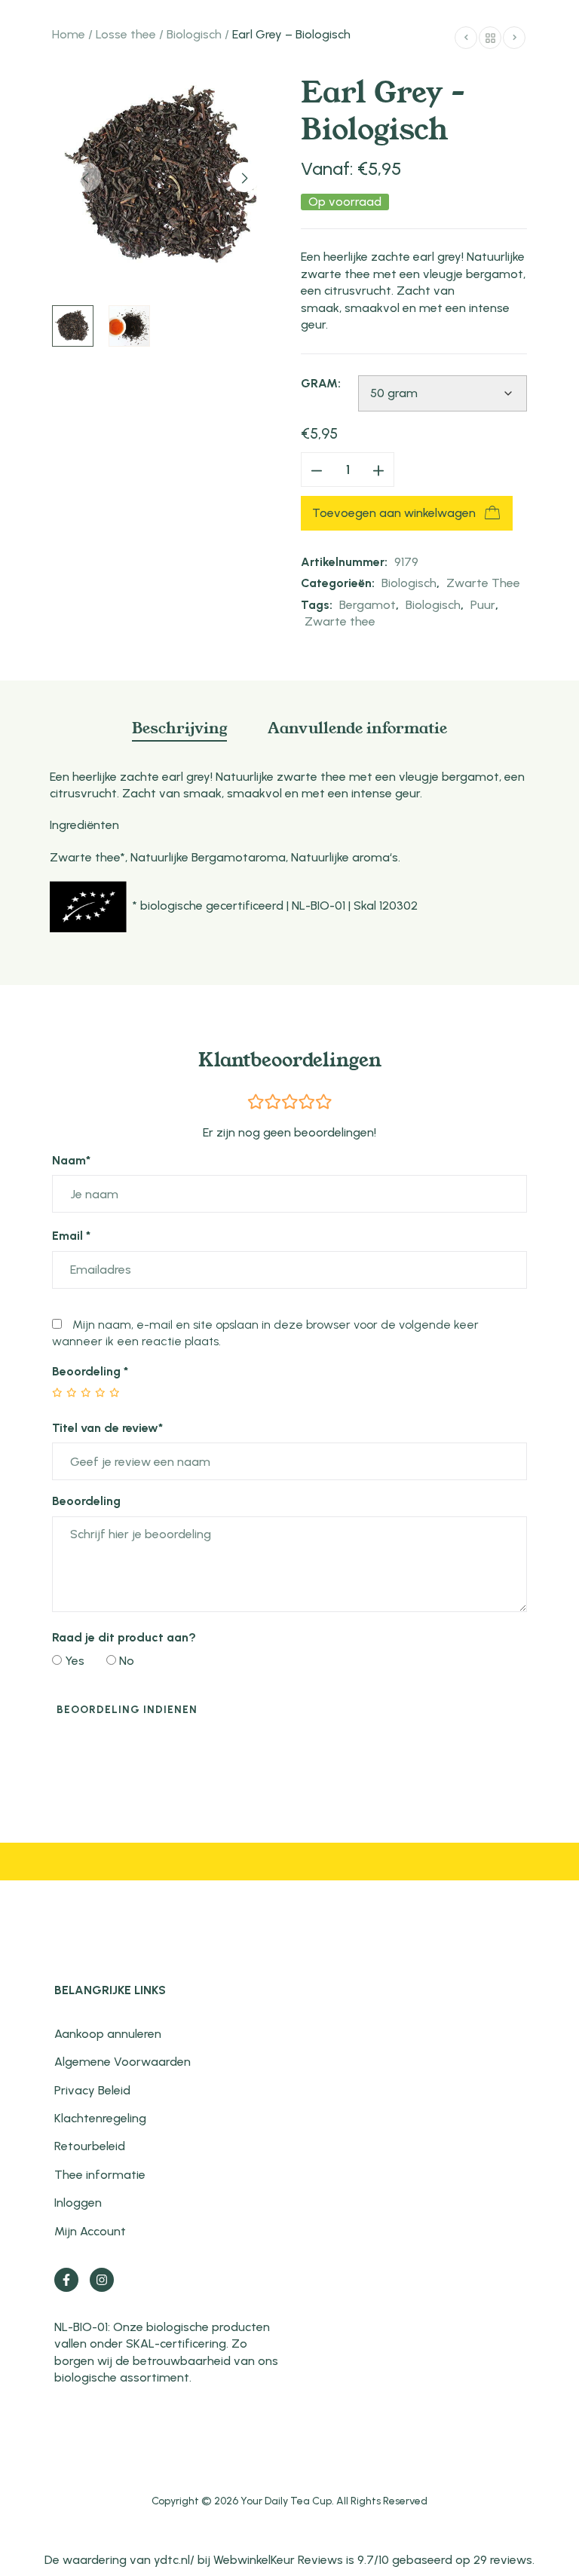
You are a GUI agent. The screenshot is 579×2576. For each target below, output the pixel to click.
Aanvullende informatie (357, 727)
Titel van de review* (107, 1428)
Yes (73, 1661)
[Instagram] (102, 2280)
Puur (483, 605)
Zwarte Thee (483, 583)
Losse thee (126, 34)
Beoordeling (90, 1371)
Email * (71, 1236)
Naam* (71, 1160)
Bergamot (368, 605)
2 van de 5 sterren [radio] (65, 1393)
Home (69, 34)
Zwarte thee (340, 621)
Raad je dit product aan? (124, 1637)
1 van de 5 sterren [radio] (58, 1393)
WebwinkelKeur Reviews (278, 2560)
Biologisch (194, 34)
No (125, 1661)
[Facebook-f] (66, 2280)
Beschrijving (179, 727)
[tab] (179, 734)
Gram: (321, 383)
